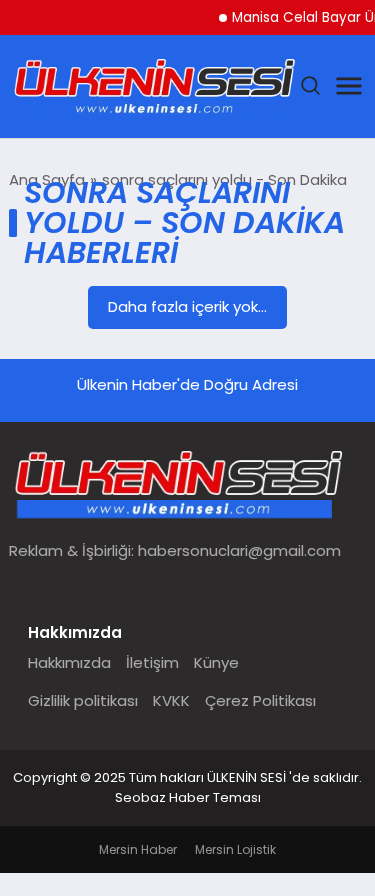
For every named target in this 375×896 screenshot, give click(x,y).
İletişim (152, 662)
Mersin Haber (138, 849)
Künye (216, 662)
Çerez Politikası (260, 700)
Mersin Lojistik (235, 849)
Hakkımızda (69, 662)
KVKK (171, 700)
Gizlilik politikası (83, 700)
